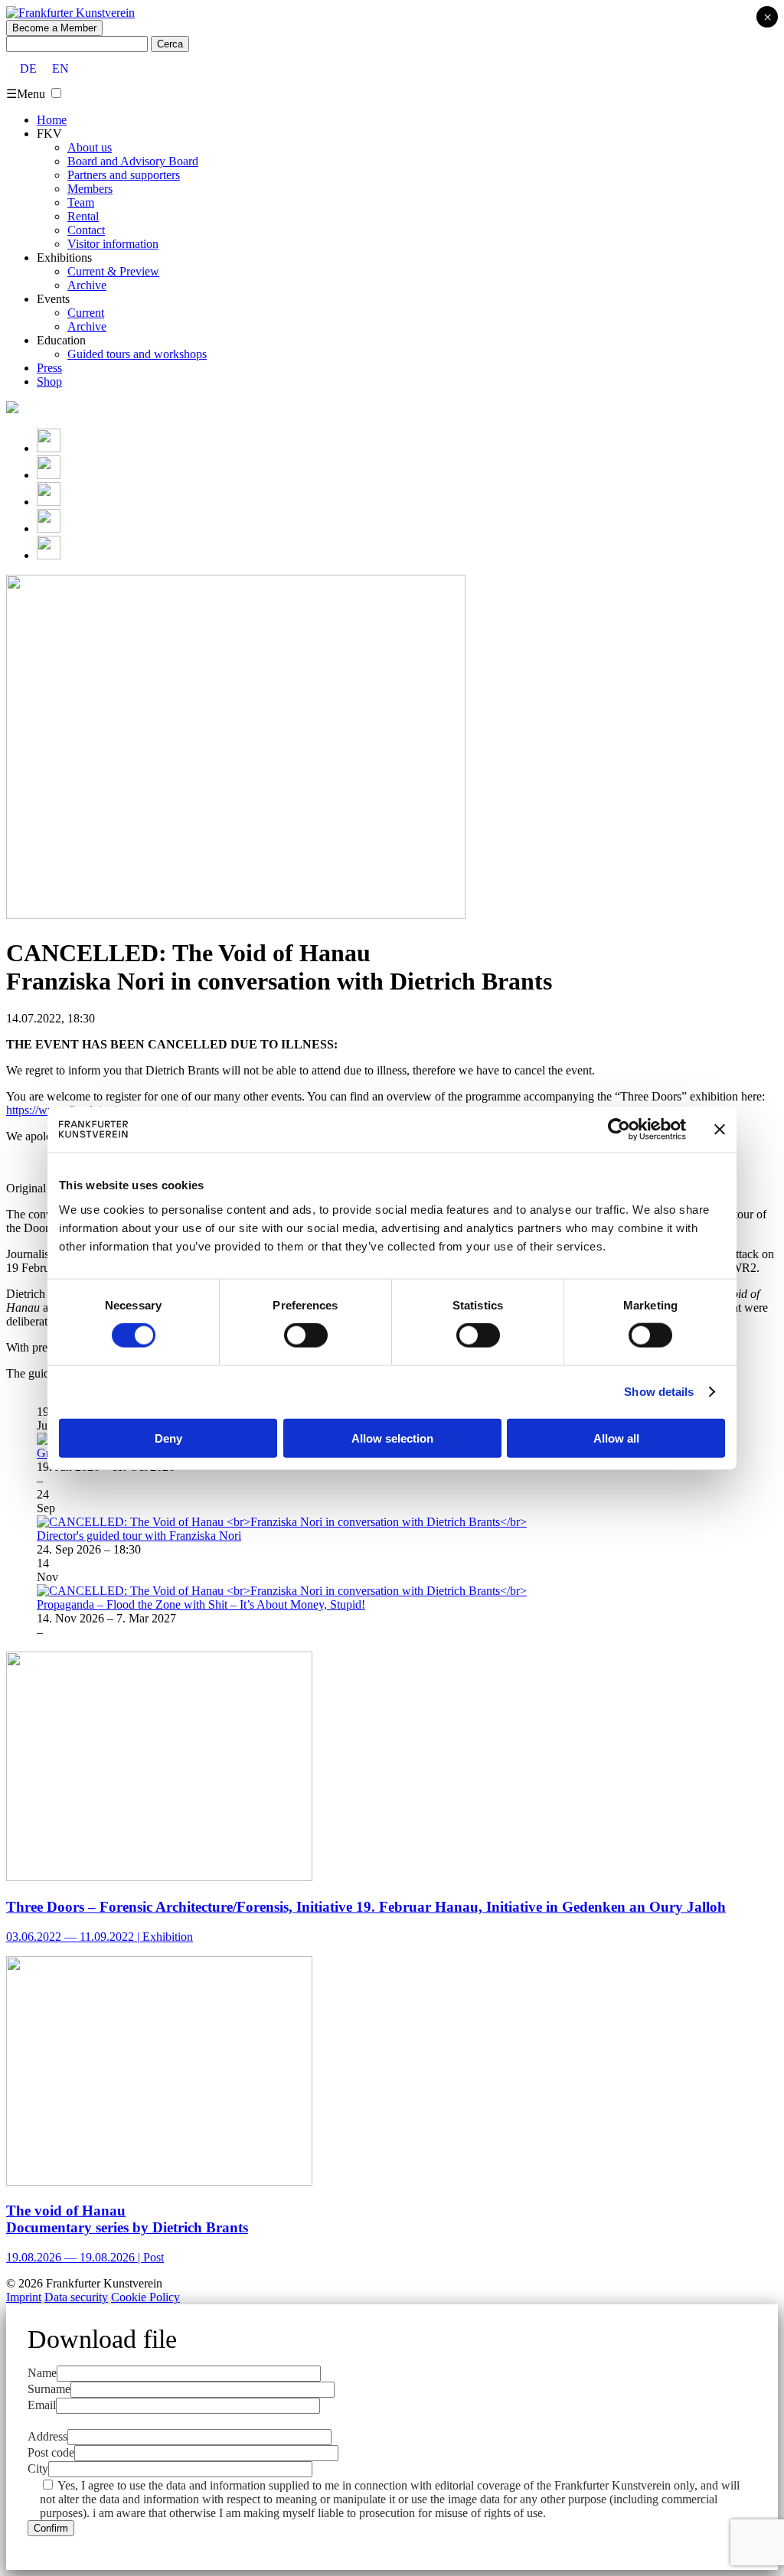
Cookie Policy (145, 2297)
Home (52, 120)
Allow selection (392, 1438)
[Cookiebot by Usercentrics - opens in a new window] (619, 1130)
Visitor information (113, 244)
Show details (659, 1392)
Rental (83, 216)
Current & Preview (113, 271)
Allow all (616, 1438)
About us (90, 147)
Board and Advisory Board (133, 161)
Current (86, 313)
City (38, 2468)
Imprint (24, 2297)
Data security (76, 2297)
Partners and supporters (124, 175)
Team (81, 202)
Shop (49, 382)
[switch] (306, 1335)
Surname (49, 2389)
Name (42, 2373)
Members (90, 189)
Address (47, 2436)
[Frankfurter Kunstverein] (70, 13)
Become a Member (54, 28)
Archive (87, 285)
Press (49, 368)
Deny (168, 1438)
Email (42, 2405)
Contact (86, 230)
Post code (51, 2452)
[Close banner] (720, 1130)
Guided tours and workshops (137, 354)
